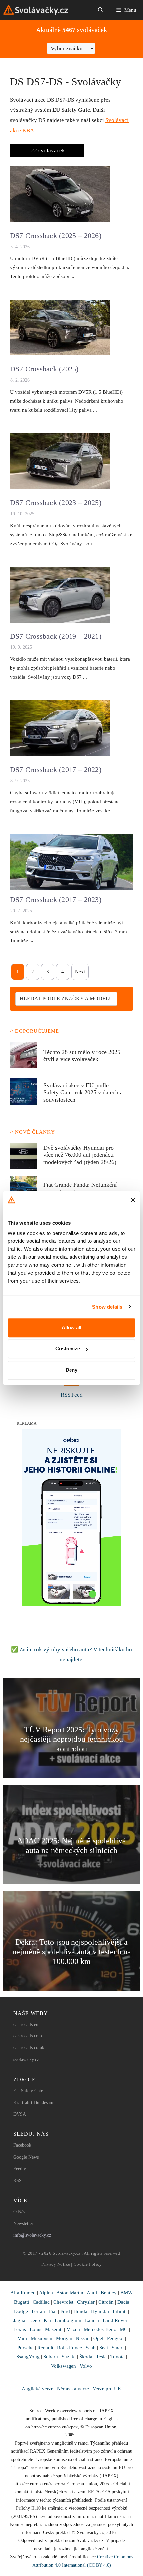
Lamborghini (68, 2320)
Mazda (73, 2329)
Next (80, 972)
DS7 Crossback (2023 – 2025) (56, 502)
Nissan (83, 2338)
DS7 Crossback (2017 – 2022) (56, 770)
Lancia (92, 2320)
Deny (71, 1370)
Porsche (25, 2348)
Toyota (118, 2357)
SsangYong (28, 2357)
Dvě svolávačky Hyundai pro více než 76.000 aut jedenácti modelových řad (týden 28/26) (80, 1155)
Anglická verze (37, 2388)
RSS (17, 2180)
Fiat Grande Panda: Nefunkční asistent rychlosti (80, 1188)
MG (124, 2329)
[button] (101, 10)
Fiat (53, 2311)
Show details (107, 1307)
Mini (22, 2338)
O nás (19, 2212)
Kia (47, 2320)
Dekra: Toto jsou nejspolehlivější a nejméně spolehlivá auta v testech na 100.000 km (72, 1952)
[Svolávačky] (36, 10)
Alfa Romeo (23, 2292)
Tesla (101, 2357)
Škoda (86, 2357)
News (33, 2157)
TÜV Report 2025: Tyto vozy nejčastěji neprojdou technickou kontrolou (71, 1739)
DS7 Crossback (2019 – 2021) (56, 636)
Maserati (54, 2329)
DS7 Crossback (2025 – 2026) (56, 235)
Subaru (51, 2357)
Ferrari (38, 2311)
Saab (91, 2348)
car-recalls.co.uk (29, 2048)
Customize (68, 1349)
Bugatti (21, 2302)
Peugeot (115, 2338)
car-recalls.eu (26, 2024)
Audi (92, 2292)
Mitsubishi (41, 2338)
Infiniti (120, 2311)
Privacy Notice (56, 2264)
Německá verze (73, 2388)
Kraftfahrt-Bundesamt (34, 2102)
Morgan (64, 2338)
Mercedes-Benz (100, 2329)
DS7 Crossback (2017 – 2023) (56, 899)
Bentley (109, 2292)
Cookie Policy (88, 2264)
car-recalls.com (28, 2036)
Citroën (106, 2302)
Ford (65, 2311)
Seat (104, 2348)
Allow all (71, 1327)
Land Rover (115, 2320)
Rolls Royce (70, 2348)
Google (20, 2157)
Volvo (86, 2366)
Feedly (20, 2169)
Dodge (21, 2311)
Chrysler (86, 2302)
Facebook (22, 2145)
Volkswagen (64, 2366)
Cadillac (41, 2302)
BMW (127, 2292)
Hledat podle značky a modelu (66, 998)
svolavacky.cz (26, 2060)
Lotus (35, 2329)
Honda (80, 2311)
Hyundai (100, 2311)
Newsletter (23, 2223)
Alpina (46, 2292)
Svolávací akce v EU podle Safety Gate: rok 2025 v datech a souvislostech (83, 1092)
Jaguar (20, 2320)
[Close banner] (133, 1200)
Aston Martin (70, 2292)
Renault (45, 2348)
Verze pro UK (107, 2388)
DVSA (20, 2114)
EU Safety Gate (28, 2091)
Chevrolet (63, 2302)
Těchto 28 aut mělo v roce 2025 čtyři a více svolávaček (82, 1056)
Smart (118, 2348)
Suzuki (69, 2357)
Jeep (35, 2320)
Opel (98, 2338)
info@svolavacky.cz (32, 2235)
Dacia (123, 2302)
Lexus (20, 2329)
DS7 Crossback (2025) (44, 369)
